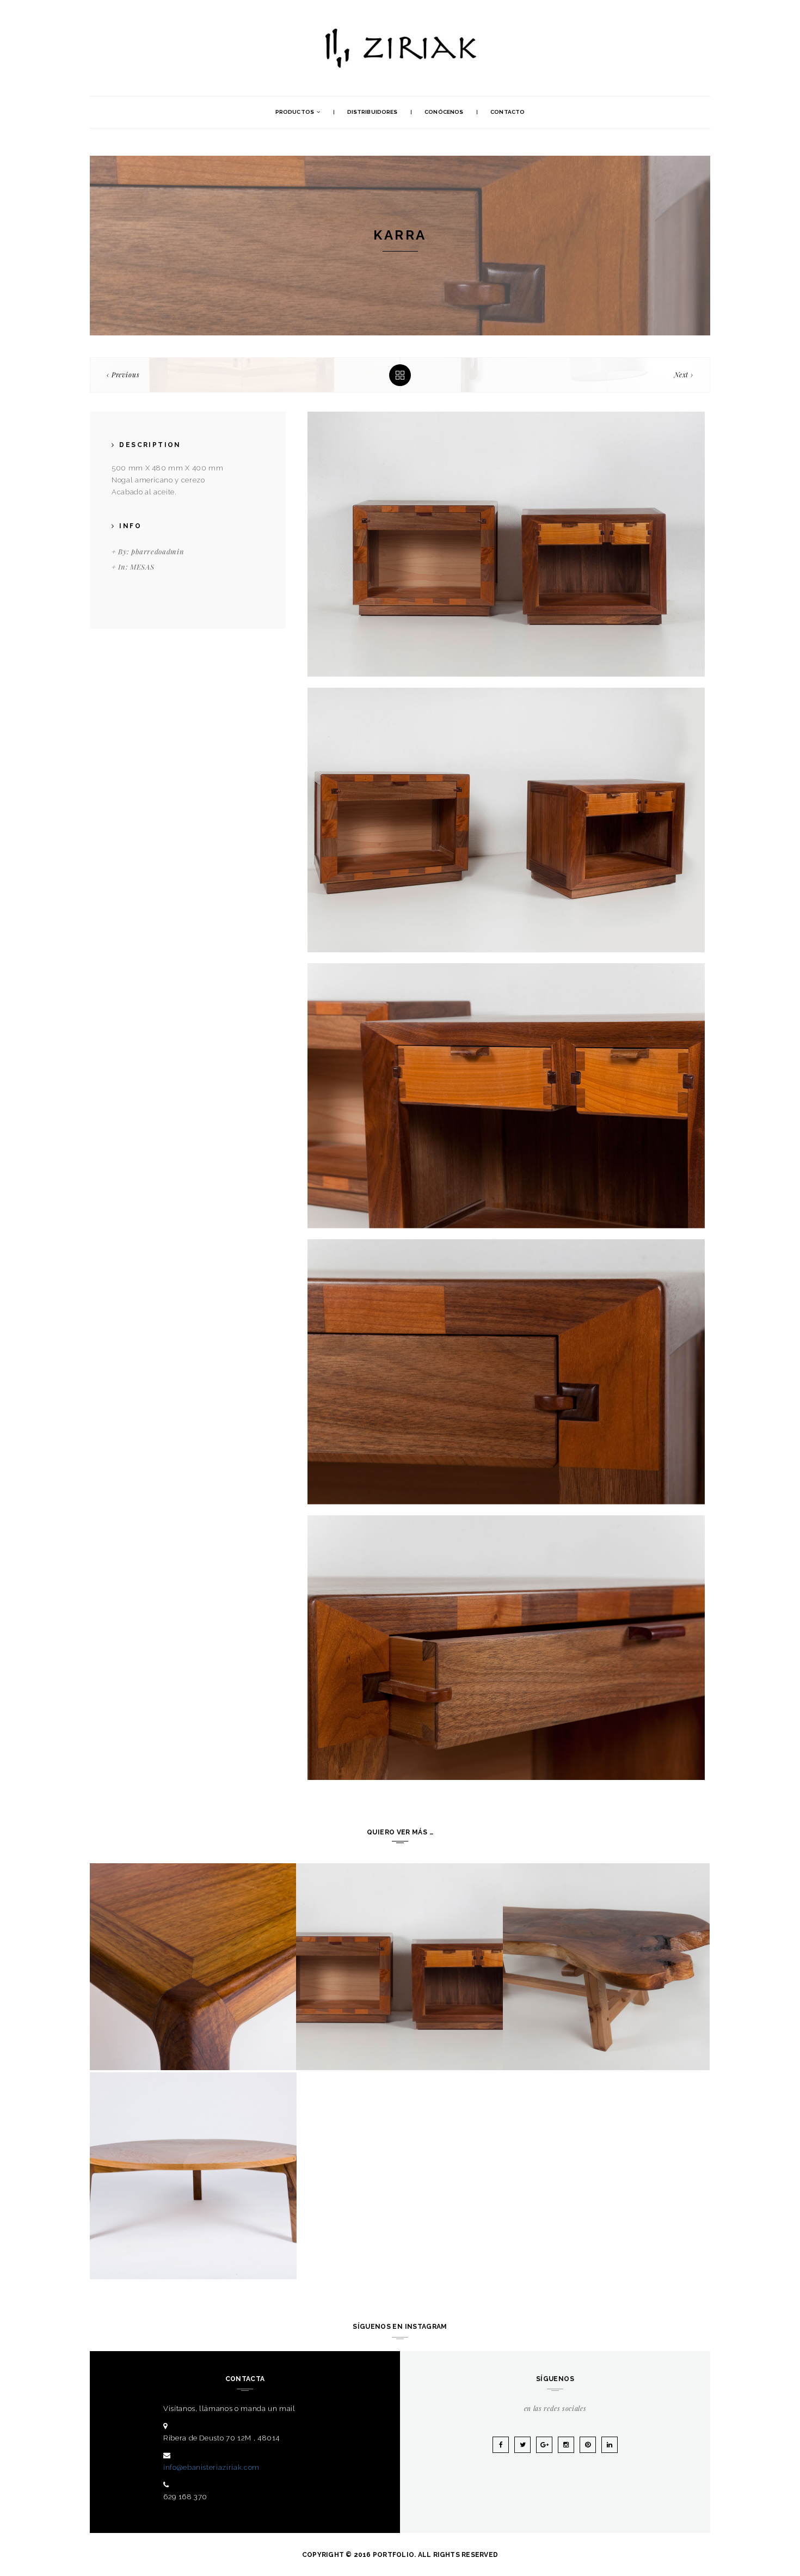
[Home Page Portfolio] (400, 375)
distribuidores (372, 112)
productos (295, 112)
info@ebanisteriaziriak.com (211, 2467)
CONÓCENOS (444, 112)
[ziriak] (400, 30)
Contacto (507, 112)
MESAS (142, 567)
